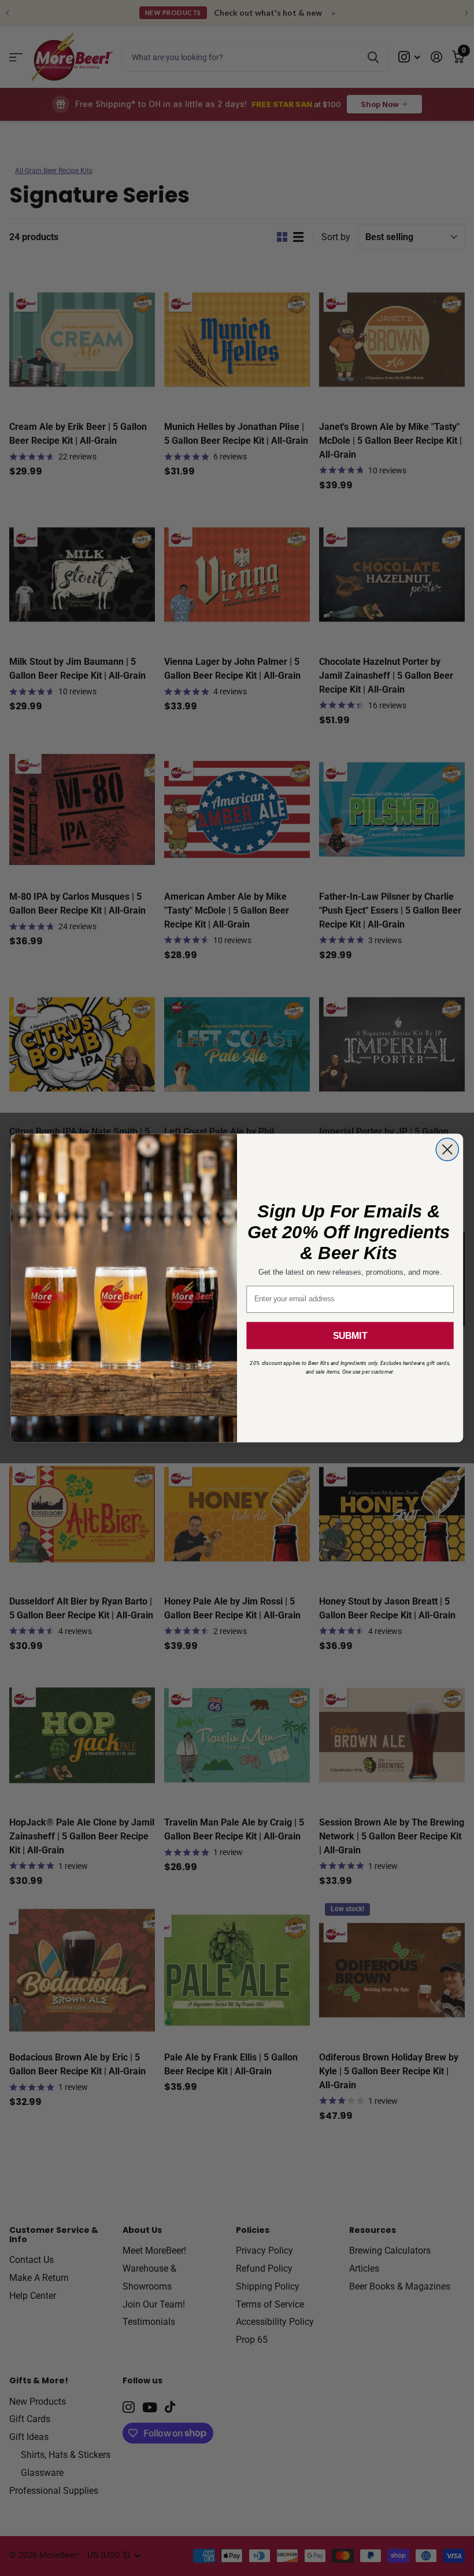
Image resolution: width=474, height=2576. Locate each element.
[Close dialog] (447, 1149)
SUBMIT (350, 1336)
